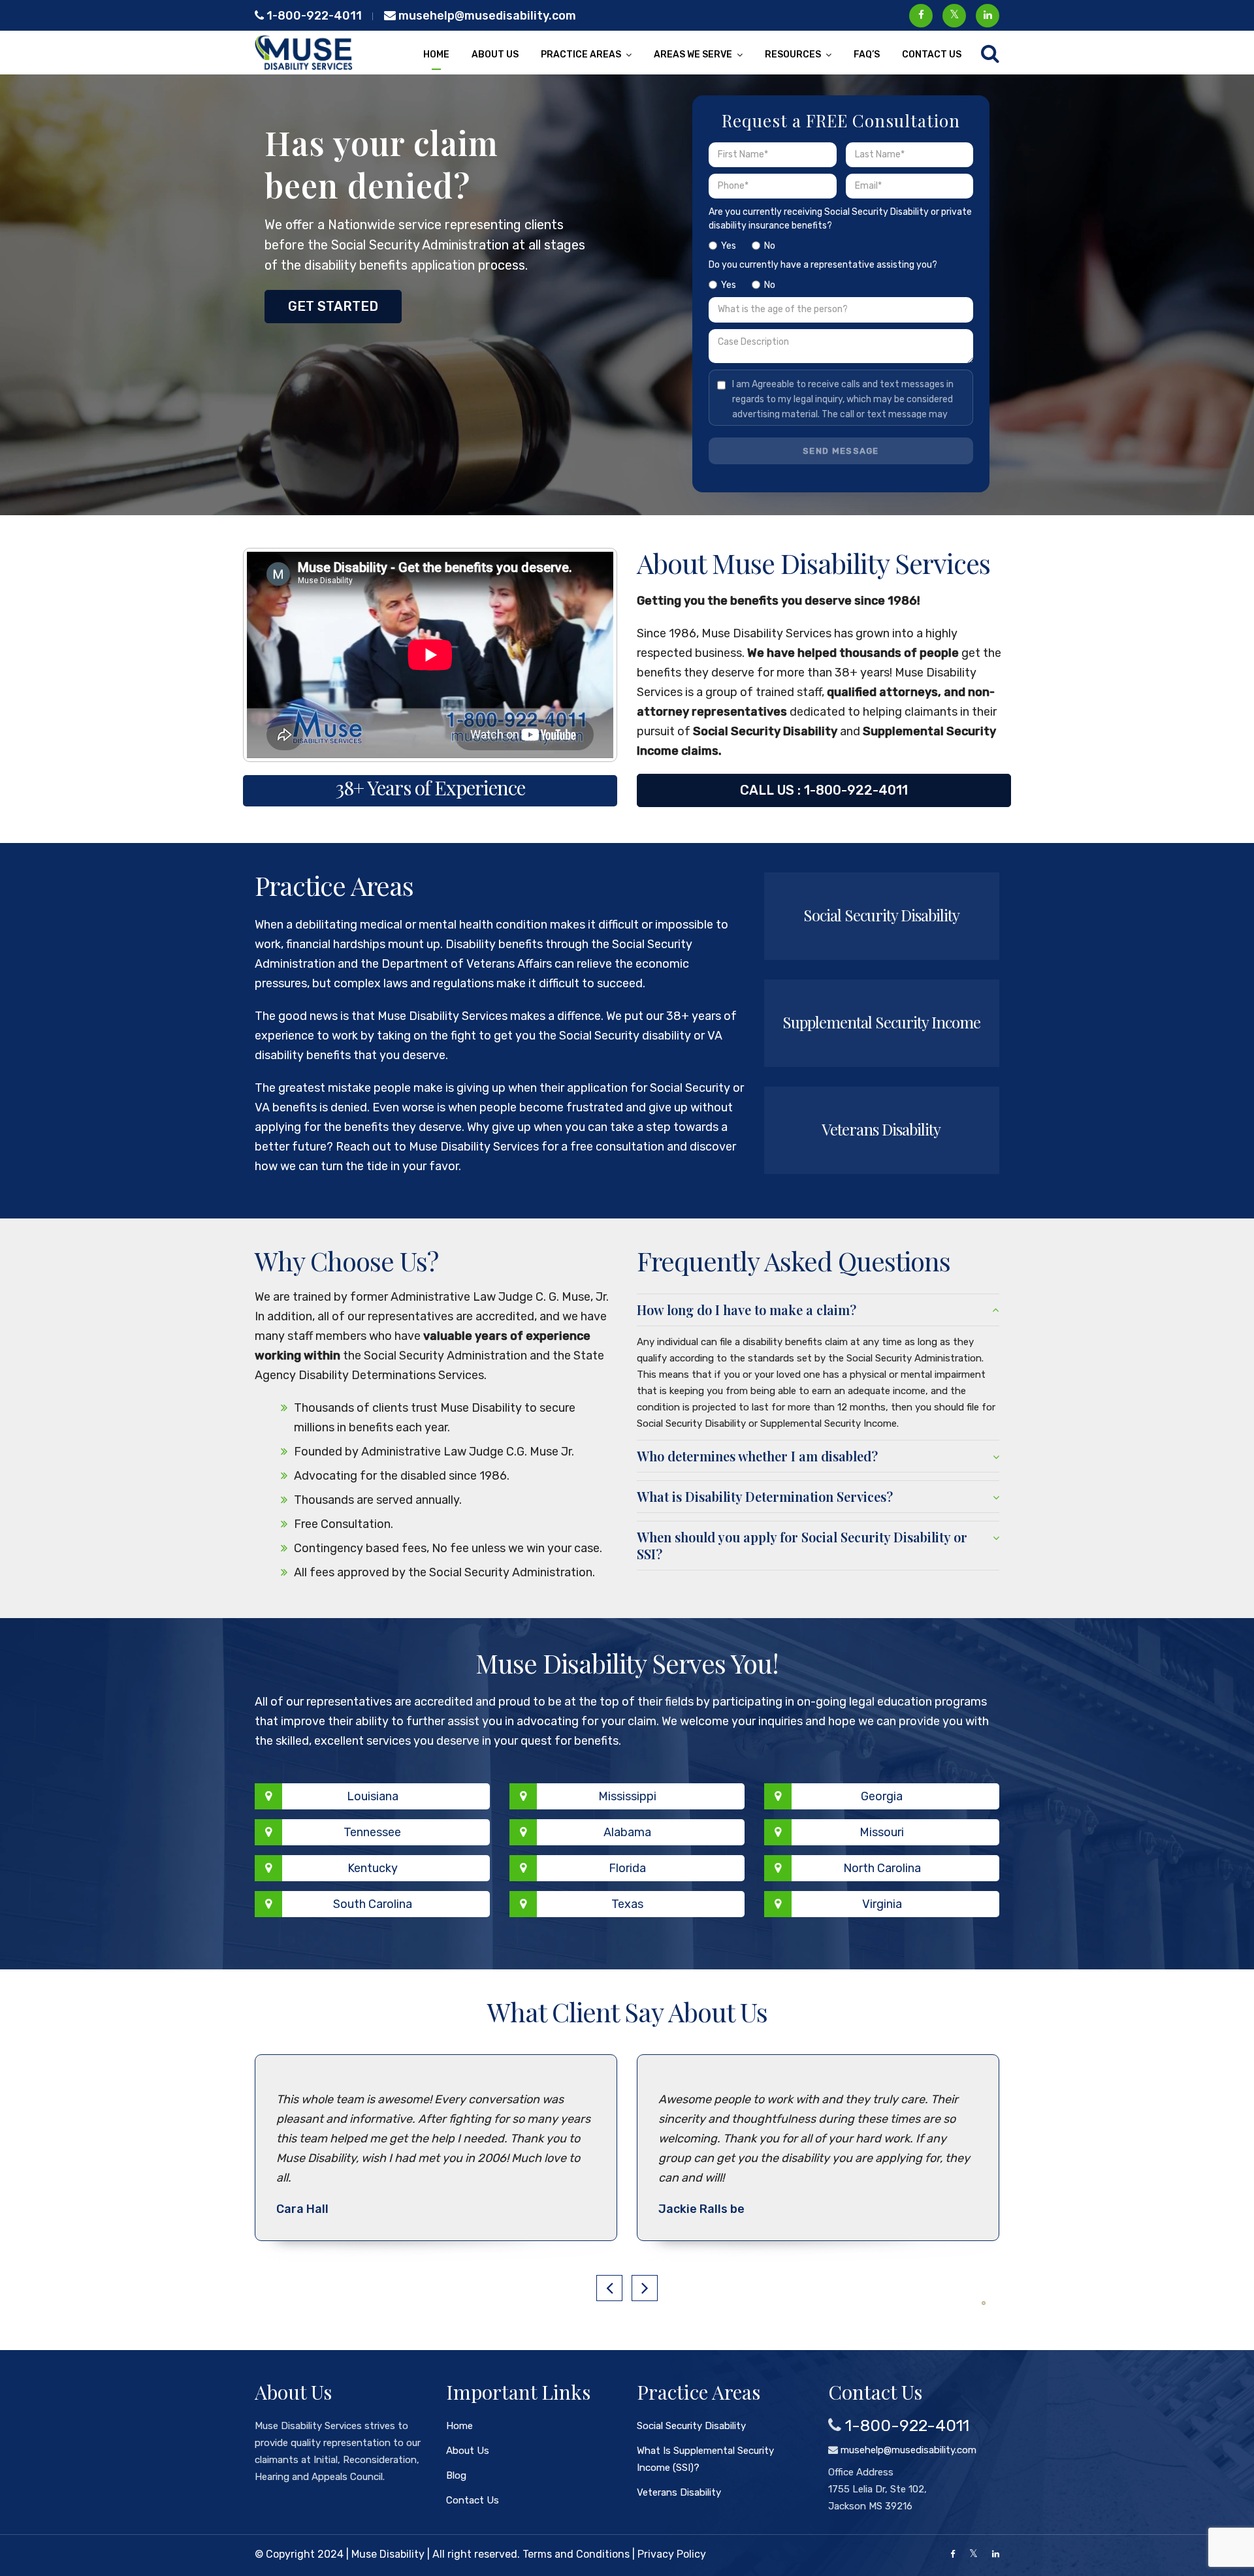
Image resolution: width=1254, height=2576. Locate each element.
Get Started (333, 306)
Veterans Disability (881, 1129)
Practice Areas (581, 55)
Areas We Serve (693, 55)
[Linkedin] (996, 2554)
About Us (495, 55)
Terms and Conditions (576, 2554)
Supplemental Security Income (881, 1022)
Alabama (627, 1832)
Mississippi (627, 1796)
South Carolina (373, 1904)
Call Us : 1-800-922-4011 (824, 790)
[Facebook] (953, 2554)
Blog (456, 2475)
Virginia (882, 1904)
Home (436, 55)
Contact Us (932, 55)
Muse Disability (388, 2554)
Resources (793, 55)
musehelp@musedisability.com (486, 16)
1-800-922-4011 (313, 16)
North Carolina (882, 1868)
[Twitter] (973, 2554)
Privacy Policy (672, 2554)
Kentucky (373, 1868)
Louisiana (373, 1796)
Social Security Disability (881, 915)
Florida (627, 1868)
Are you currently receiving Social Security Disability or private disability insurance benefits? (840, 229)
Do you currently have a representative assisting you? (823, 275)
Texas (627, 1904)
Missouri (882, 1832)
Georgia (882, 1796)
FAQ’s (867, 55)
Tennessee (372, 1832)
